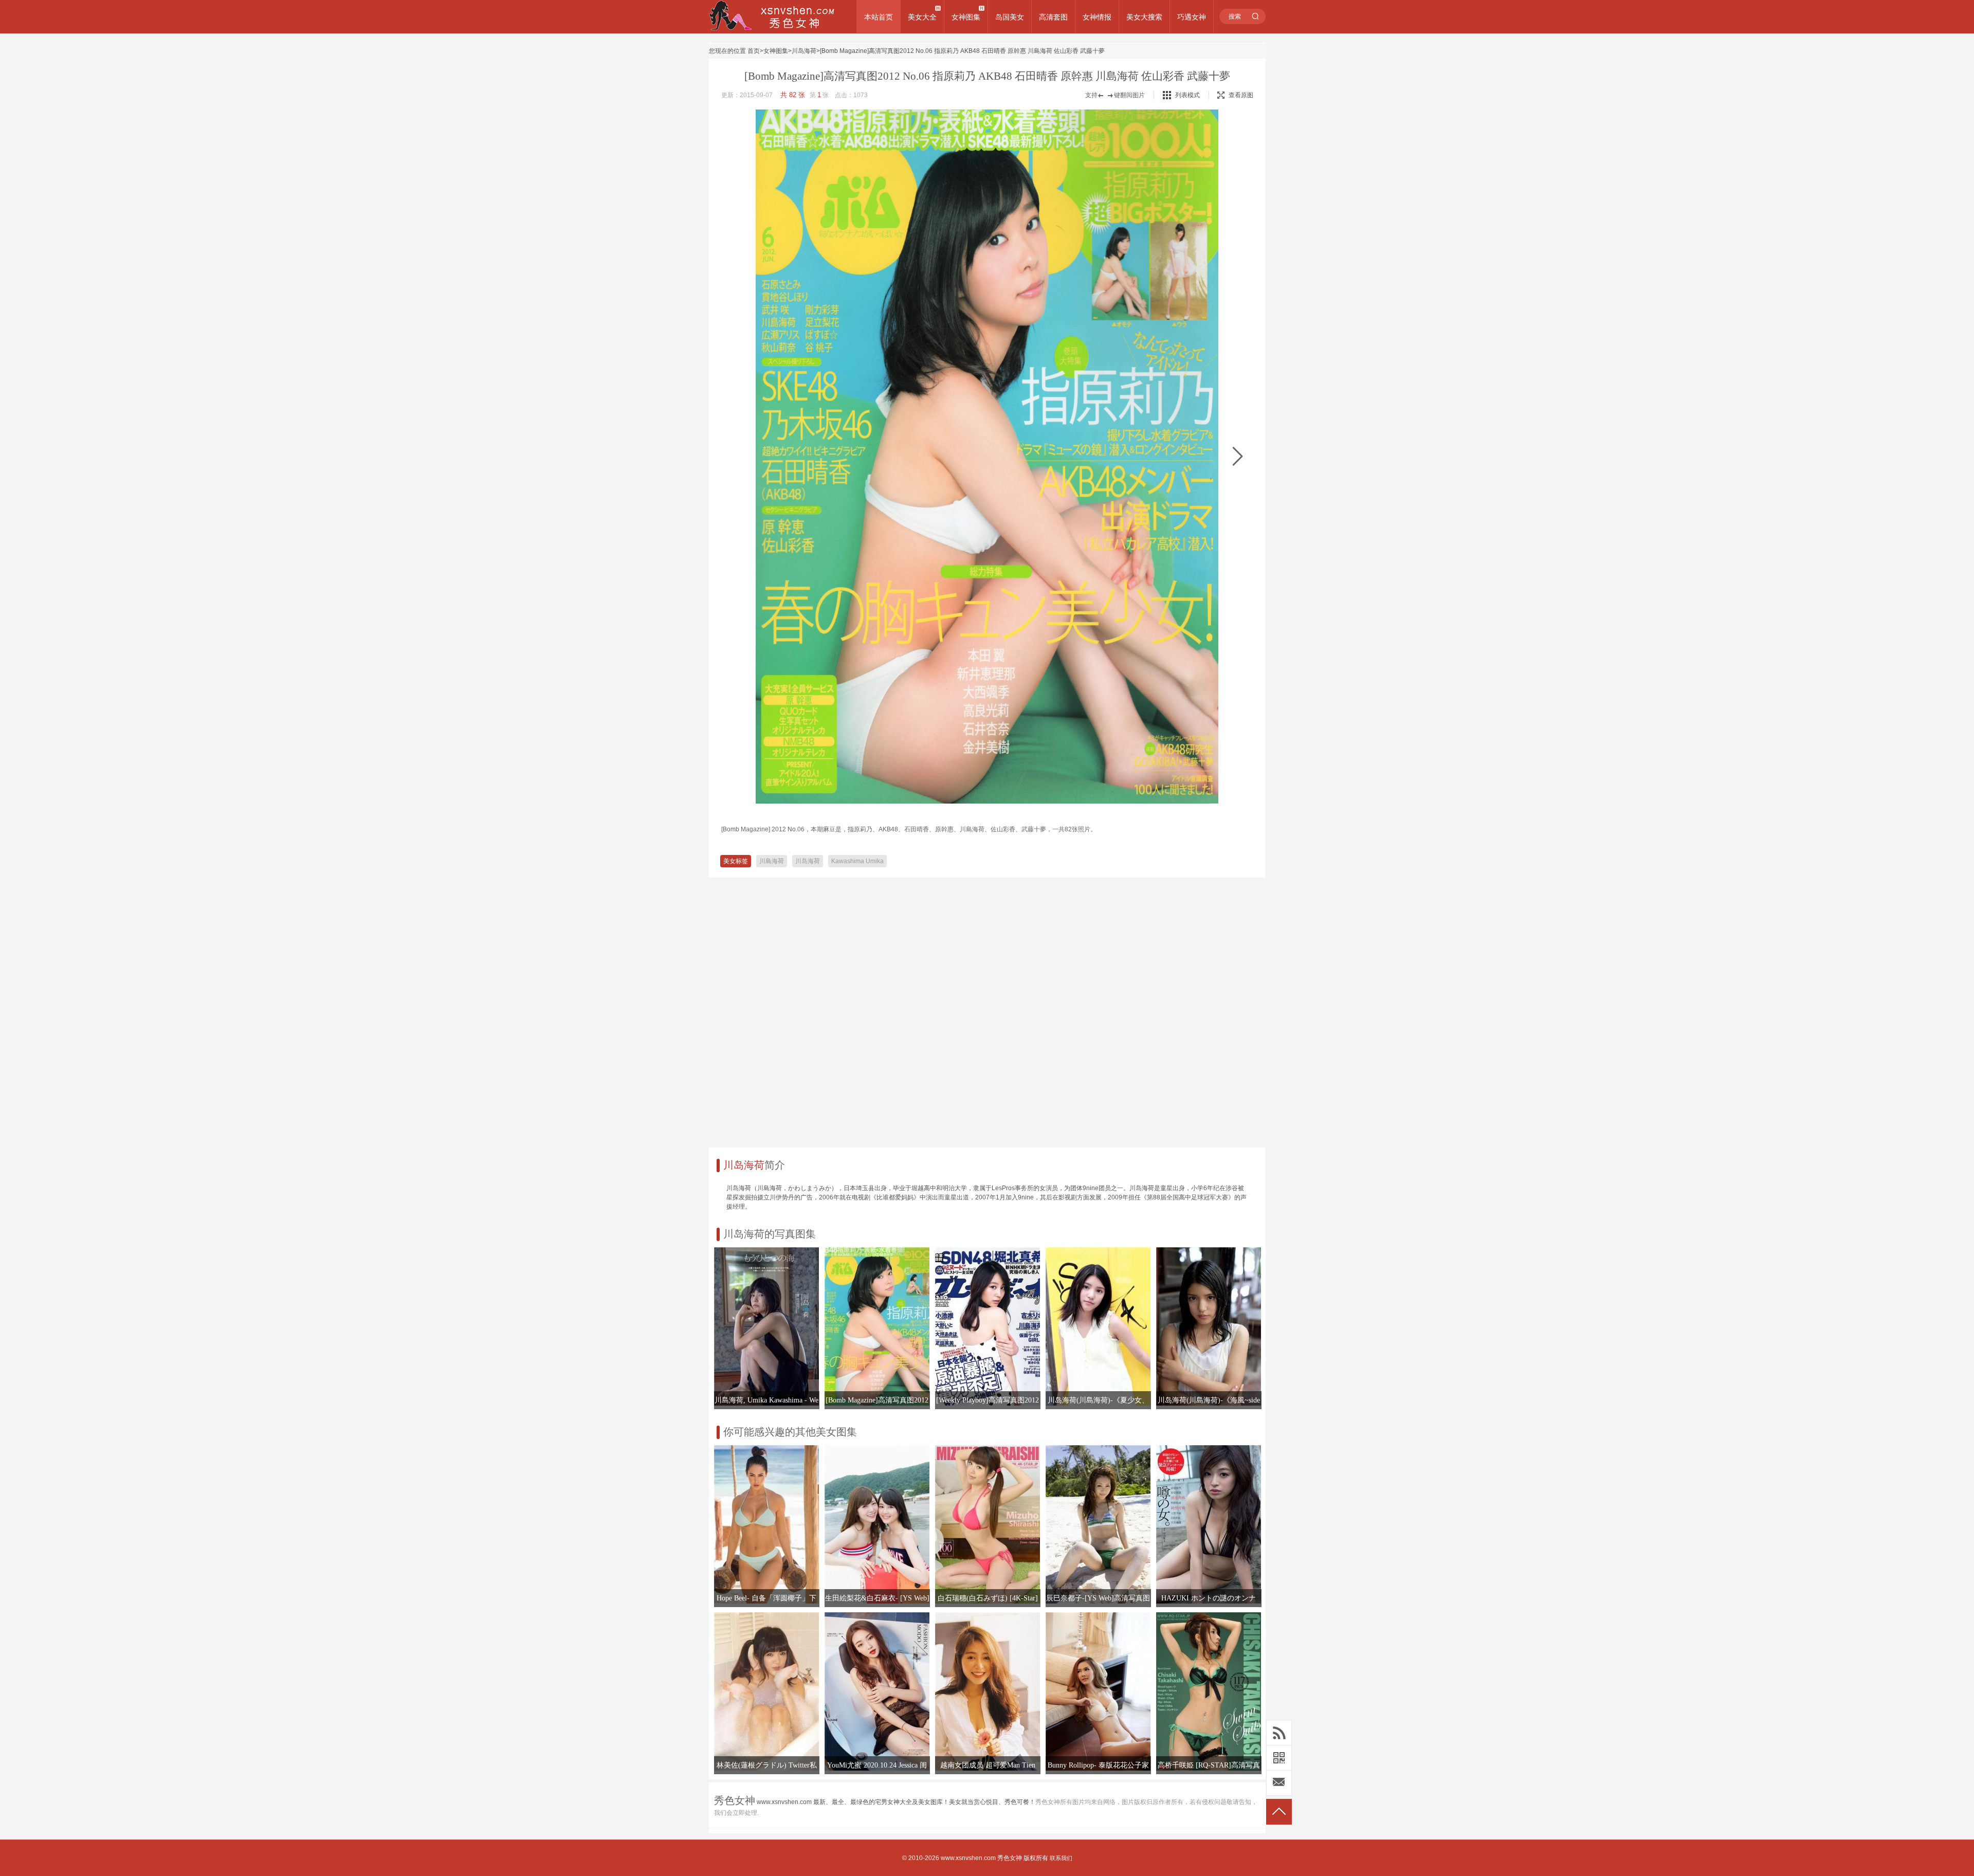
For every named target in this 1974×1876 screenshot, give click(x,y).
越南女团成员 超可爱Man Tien (988, 1765)
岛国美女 (1010, 17)
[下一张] (1238, 457)
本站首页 (879, 17)
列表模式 (1187, 95)
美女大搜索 (1144, 17)
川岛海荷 (804, 51)
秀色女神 (1010, 1858)
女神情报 (1097, 17)
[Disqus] (987, 1009)
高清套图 (1053, 17)
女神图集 (966, 17)
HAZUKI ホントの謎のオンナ (1209, 1598)
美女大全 (922, 17)
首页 (754, 51)
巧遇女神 (1192, 17)
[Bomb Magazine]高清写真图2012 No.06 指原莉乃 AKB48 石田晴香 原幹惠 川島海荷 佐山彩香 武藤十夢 (962, 51)
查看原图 (1241, 95)
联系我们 (1061, 1858)
